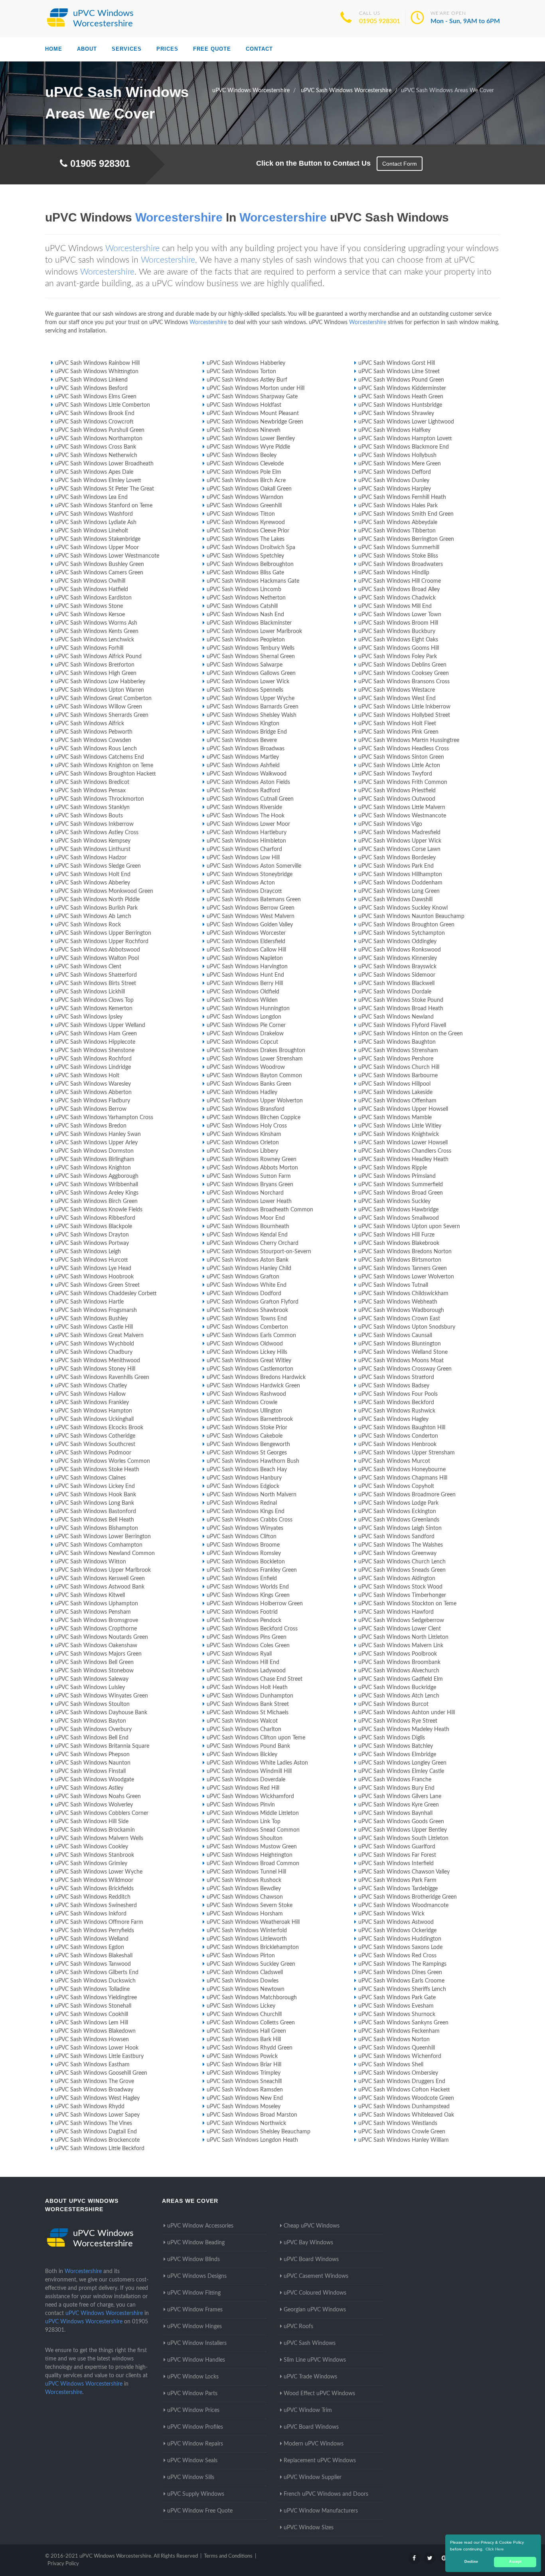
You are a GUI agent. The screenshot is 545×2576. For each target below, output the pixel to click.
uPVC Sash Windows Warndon (245, 497)
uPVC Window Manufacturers (321, 2511)
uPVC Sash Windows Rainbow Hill (97, 363)
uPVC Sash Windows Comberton (247, 1327)
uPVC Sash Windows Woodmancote (403, 1905)
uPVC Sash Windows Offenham (397, 1101)
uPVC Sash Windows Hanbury (244, 1478)
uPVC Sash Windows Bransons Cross (404, 682)
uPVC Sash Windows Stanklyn (92, 807)
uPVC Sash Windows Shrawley (396, 414)
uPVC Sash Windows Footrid (242, 1612)
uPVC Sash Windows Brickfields (94, 1889)
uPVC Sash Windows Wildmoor (94, 1880)
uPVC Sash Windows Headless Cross (404, 749)
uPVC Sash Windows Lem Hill (92, 2023)
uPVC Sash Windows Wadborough (401, 1310)
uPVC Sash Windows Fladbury (93, 1101)
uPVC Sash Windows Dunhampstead (404, 2107)
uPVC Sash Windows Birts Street (96, 983)
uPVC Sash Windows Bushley (91, 1319)
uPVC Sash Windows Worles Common (103, 1461)
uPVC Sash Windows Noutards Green (102, 1637)
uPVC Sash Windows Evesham (396, 2006)
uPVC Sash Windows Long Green (399, 891)
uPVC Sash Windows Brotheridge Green (408, 1897)
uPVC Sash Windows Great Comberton (103, 698)
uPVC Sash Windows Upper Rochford (102, 942)
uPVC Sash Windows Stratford (396, 1377)
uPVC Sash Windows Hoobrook (94, 1277)
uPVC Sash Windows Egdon (90, 1947)
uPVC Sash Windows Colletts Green (251, 2023)
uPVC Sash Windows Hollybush (397, 455)
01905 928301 (380, 21)
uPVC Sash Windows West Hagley (97, 2098)
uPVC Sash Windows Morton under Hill (256, 388)
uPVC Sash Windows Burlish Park (96, 908)
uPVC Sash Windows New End (245, 2098)
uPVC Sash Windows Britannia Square (102, 1746)
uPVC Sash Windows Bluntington (400, 1344)
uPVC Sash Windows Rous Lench (96, 749)
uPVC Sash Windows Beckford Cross (252, 1629)
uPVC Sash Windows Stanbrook (95, 1855)
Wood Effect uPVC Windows (319, 2394)
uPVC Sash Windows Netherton (246, 598)
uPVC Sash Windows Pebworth (94, 732)
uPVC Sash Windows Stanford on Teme (104, 506)
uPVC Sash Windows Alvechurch (399, 1671)
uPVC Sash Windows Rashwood (246, 1394)
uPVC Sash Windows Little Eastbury (99, 2056)
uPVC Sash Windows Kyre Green (399, 1805)
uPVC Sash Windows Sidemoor (397, 975)
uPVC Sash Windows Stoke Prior (247, 1428)
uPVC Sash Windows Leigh (88, 1252)
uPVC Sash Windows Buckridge (397, 1688)
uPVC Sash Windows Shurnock (397, 2014)
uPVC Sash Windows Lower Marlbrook (254, 631)
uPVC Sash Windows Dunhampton (250, 1696)
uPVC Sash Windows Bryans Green (250, 1185)
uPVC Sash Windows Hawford (396, 1612)
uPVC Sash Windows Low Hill (243, 858)
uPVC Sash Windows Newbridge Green (255, 422)
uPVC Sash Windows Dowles (243, 1981)
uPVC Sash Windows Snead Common (253, 1830)
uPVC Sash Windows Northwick (246, 2123)
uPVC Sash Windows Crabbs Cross (250, 1520)
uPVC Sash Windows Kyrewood (246, 522)
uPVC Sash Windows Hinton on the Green (411, 1034)
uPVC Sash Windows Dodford (244, 1294)
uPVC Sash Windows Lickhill (90, 992)
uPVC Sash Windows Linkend (91, 380)
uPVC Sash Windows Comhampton (99, 1545)
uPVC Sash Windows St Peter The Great (105, 489)
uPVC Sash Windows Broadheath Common (260, 1210)
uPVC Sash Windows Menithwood (98, 1361)
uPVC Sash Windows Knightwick (399, 1134)
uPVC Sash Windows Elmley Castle (401, 1771)
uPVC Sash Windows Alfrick (90, 724)
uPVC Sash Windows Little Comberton (103, 405)
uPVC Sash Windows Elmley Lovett (98, 481)
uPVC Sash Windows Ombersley (398, 2073)
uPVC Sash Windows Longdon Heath (252, 2140)
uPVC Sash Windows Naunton (93, 1763)
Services (127, 49)
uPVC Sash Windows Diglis (392, 1738)
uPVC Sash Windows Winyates (245, 1528)
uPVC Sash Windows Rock (88, 925)
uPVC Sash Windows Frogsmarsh (96, 1310)
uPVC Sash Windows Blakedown (95, 2031)
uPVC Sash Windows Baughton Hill (402, 1428)
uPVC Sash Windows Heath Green (401, 397)
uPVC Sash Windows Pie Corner (246, 1025)
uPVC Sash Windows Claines (90, 1478)
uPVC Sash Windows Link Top (244, 1822)
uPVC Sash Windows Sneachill (244, 2081)
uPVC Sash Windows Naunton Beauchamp (411, 916)
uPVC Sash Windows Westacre (397, 690)
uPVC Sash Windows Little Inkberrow (404, 707)
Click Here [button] (495, 2549)
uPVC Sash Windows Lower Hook (97, 2048)
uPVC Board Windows (311, 2259)
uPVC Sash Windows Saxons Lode (400, 1947)
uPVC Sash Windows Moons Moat (401, 1361)
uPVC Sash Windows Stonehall (93, 2006)
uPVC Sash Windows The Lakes (246, 539)
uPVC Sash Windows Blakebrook (399, 1243)
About (87, 49)
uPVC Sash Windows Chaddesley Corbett (106, 1294)
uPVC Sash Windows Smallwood (399, 1218)
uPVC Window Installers (197, 2343)
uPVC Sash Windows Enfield (242, 1579)
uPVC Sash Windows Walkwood (247, 774)
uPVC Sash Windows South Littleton (403, 1838)
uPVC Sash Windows (310, 2343)
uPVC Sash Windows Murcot (394, 1461)
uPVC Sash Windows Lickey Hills (247, 1352)
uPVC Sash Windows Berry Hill (245, 983)
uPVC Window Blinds (194, 2259)
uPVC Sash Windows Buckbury (397, 631)
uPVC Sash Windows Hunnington (248, 1009)
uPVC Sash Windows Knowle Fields (99, 1210)
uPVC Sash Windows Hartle (89, 1302)
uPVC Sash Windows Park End (396, 866)
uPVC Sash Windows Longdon (244, 1017)
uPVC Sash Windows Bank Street (248, 1704)
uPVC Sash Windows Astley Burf (247, 380)
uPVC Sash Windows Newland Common (105, 1553)
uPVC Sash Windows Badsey (394, 1386)
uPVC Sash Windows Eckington (397, 1512)
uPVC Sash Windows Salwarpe (245, 665)
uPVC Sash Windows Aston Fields (248, 782)
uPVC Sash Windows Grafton (243, 1277)
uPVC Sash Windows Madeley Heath (404, 1729)
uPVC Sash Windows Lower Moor (248, 824)
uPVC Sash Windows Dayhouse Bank (101, 1713)
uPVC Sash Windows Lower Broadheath (104, 464)
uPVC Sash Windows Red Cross (397, 1956)
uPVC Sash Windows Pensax (90, 791)
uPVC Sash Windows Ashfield (243, 766)
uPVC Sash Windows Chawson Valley (404, 1872)
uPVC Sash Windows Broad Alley (399, 590)
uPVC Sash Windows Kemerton (94, 1009)
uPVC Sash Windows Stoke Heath (97, 1470)
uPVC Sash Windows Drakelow (245, 1034)
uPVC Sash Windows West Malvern (251, 916)
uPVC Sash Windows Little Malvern (402, 807)
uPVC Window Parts (192, 2394)
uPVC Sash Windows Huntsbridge (400, 405)
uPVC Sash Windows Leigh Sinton (400, 1528)
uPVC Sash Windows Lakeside (395, 1092)
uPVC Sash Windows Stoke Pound (401, 1000)
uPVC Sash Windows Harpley (395, 489)
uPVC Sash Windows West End (397, 698)
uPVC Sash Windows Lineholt (92, 531)
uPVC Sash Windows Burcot (393, 1704)
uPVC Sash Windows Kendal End (247, 1235)
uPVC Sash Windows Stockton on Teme (407, 1604)
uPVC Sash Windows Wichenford (400, 2056)
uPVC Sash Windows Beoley (242, 455)
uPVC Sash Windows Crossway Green (405, 1369)
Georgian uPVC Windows (315, 2310)
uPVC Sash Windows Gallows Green (251, 673)
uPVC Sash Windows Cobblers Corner (102, 1813)
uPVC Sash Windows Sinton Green (401, 757)
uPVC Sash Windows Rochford (93, 1059)
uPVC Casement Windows (316, 2276)
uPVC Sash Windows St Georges (247, 1453)
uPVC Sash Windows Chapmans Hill (403, 1478)
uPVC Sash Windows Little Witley (400, 1126)
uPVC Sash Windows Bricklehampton (253, 1947)
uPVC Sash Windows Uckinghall (94, 1419)
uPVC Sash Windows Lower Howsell (403, 1143)
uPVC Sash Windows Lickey (241, 2006)
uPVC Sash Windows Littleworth (247, 1939)
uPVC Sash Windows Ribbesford (95, 1218)
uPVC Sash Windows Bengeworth (248, 1444)
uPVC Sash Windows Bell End (92, 1738)
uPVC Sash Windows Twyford (395, 774)
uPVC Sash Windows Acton (241, 883)
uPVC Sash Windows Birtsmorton (400, 1260)
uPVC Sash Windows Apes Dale (94, 472)
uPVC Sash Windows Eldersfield (246, 942)
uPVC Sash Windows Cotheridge (95, 1436)
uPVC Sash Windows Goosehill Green (101, 2073)
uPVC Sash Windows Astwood (396, 1922)
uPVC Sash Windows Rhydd (90, 2107)
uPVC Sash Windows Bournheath (248, 1227)
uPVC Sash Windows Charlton (244, 1729)
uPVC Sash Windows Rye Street (398, 1721)
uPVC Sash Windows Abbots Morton (252, 1168)
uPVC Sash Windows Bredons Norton (405, 1252)
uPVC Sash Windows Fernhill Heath (402, 497)
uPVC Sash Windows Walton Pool (97, 958)
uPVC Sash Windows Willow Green (99, 707)
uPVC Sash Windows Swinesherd (96, 1905)
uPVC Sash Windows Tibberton (397, 531)
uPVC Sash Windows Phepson (92, 1755)
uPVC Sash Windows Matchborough (252, 1998)
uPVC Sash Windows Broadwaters (401, 564)
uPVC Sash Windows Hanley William (404, 2140)
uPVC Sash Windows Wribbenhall (97, 1185)
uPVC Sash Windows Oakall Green (249, 489)
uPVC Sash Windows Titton (241, 514)
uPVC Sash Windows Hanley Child (249, 1268)
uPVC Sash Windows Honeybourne (402, 1470)
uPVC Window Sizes (309, 2528)
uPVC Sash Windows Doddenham (400, 883)
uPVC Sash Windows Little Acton (399, 766)
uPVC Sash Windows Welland (92, 1939)
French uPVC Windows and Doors (326, 2494)
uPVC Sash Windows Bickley (242, 1755)
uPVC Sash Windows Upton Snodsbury (407, 1327)
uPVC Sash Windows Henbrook (397, 1444)
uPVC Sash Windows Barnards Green (253, 707)
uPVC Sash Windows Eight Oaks (398, 640)
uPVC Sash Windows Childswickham (403, 1294)
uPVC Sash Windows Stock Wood (400, 1587)
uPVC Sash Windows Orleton (243, 1143)
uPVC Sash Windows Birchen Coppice (254, 1118)
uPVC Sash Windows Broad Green (401, 1193)
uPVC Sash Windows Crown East (399, 1319)
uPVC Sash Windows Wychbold (95, 1344)
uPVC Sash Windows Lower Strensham (255, 1059)
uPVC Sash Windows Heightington (250, 1855)
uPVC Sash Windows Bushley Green (100, 564)
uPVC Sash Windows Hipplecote (95, 1042)
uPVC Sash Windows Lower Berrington (103, 1537)
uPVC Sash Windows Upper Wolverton (255, 1101)
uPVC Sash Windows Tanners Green (403, 1268)
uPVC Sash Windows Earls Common (251, 1335)
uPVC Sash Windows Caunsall (395, 1335)
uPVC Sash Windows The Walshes (401, 1545)
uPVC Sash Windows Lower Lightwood (406, 422)
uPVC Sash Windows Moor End (246, 1218)
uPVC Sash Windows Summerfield (401, 1185)
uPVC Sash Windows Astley (89, 1788)
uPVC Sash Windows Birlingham (95, 1159)
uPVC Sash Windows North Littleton (403, 1637)
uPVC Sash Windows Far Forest (397, 1855)
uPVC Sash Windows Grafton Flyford (253, 1302)
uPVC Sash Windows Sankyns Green (403, 2023)
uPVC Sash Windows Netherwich (96, 455)
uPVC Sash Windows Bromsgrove (97, 1620)
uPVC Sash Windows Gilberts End (97, 1973)
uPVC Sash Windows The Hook (246, 816)
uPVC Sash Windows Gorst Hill (397, 363)
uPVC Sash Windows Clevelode (245, 464)
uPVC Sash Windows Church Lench (402, 1562)
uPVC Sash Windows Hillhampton (400, 874)
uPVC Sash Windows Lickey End (95, 1486)
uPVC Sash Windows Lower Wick (248, 682)
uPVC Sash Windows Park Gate (397, 1998)
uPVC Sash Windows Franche (395, 1780)
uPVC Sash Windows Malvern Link (401, 1646)
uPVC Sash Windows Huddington (400, 1939)
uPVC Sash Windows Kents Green (97, 631)
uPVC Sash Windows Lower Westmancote (107, 556)
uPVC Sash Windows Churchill (244, 2014)
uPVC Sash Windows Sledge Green (98, 866)
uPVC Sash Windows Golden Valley (250, 925)
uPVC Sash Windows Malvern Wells (99, 1838)
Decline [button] (471, 2562)
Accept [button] (515, 2562)
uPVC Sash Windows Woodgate (95, 1780)
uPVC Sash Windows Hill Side (92, 1822)
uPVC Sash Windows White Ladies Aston (257, 1763)
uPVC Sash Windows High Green (96, 673)
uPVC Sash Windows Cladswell (245, 1973)
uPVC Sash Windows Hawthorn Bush (253, 1461)
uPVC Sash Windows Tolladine (92, 1989)
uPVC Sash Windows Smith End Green (406, 514)
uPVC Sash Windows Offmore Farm (99, 1922)
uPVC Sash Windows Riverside (244, 807)
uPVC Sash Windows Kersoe (90, 615)
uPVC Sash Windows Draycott (244, 891)
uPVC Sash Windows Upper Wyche (251, 698)
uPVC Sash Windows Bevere (242, 740)
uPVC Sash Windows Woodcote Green (406, 2098)
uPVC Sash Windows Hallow (90, 1394)
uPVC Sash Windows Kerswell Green (100, 1579)
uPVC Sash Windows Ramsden (245, 2090)
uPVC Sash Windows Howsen (92, 2040)
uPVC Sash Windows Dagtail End (96, 2132)
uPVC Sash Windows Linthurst (93, 849)
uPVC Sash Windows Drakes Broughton (256, 1051)
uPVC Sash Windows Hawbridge (398, 1210)
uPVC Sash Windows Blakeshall (94, 1956)
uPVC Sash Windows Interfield (396, 1864)
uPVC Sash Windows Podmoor (93, 1453)
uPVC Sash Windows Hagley (393, 1419)
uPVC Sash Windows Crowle (242, 1403)
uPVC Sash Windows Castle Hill (94, 1327)
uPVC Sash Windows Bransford (246, 1109)
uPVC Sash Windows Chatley (91, 1386)
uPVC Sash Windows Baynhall (395, 1813)
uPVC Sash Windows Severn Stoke (250, 1905)
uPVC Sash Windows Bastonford (96, 1512)
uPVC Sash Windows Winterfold (247, 1931)
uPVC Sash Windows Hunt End (245, 975)
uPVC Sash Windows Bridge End (247, 732)
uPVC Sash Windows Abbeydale (398, 522)
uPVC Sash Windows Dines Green (400, 1973)
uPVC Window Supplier (313, 2477)
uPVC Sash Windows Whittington (97, 372)
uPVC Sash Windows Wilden (242, 1000)
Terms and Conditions (228, 2556)
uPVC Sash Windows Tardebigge (398, 1889)
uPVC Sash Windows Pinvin (241, 1805)
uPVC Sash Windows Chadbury (94, 1352)
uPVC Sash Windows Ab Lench (93, 916)
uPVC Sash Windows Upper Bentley (403, 1830)
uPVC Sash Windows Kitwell (90, 1595)
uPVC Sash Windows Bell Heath (95, 1520)
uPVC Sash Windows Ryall (239, 1654)
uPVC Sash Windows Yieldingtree (96, 1998)
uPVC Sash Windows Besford (91, 388)
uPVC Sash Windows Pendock (244, 1620)
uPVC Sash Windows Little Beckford (100, 2149)
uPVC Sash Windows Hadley (242, 1092)
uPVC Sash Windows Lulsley (90, 1688)
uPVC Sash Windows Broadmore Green (407, 1495)
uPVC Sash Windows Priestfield (397, 791)
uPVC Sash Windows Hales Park (398, 506)
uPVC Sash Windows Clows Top (94, 1000)
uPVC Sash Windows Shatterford (96, 975)
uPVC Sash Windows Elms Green (96, 397)
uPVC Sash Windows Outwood (397, 799)
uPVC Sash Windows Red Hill (243, 1788)
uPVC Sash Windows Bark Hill (244, 2040)
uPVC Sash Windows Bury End (396, 1788)
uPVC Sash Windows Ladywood (246, 1671)
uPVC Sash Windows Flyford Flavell (402, 1025)
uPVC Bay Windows (308, 2243)
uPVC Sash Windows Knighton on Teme (104, 766)
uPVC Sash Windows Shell (391, 2065)
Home (54, 49)
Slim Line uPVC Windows (315, 2360)
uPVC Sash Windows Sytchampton (402, 933)
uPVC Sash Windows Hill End (243, 1662)
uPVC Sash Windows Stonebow (94, 1671)
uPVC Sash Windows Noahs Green (98, 1796)
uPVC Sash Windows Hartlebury (247, 833)
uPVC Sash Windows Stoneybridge (250, 874)
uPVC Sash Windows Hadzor (91, 858)
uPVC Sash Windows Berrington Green (406, 539)
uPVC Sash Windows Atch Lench (399, 1696)
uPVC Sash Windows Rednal (242, 1503)
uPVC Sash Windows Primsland (397, 1176)
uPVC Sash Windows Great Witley (249, 1361)
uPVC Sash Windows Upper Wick (400, 841)
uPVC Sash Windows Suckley (394, 1201)
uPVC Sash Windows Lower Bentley (251, 439)
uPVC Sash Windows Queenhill (397, 2048)
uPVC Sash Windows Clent (88, 967)
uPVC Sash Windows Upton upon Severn (409, 1227)
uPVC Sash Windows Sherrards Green (102, 715)
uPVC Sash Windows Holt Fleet (397, 724)
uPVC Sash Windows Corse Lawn (399, 849)
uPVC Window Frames (195, 2310)
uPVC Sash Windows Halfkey (394, 430)
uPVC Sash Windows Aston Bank (248, 1260)
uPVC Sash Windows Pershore (396, 1059)
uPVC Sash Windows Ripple (393, 1168)
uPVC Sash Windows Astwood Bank (100, 1587)
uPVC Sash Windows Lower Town (400, 615)
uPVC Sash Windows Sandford (396, 1537)
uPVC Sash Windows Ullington (244, 1411)
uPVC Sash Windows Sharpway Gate (252, 397)
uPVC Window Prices (193, 2410)
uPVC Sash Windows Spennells (245, 690)
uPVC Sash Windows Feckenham (399, 2031)
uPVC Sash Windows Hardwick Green (253, 1386)
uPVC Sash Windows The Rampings (402, 1964)
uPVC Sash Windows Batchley (396, 1746)
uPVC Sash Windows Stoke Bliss (398, 556)
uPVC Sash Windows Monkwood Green (104, 891)
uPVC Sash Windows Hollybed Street (404, 715)
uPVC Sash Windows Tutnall (393, 1285)
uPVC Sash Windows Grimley (91, 1864)
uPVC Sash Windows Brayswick (397, 967)
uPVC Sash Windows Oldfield (243, 992)
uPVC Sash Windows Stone (89, 606)
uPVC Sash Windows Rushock (244, 1880)
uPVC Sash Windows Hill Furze (396, 1235)
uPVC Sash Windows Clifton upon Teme (256, 1738)
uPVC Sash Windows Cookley (92, 1847)
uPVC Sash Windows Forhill (89, 648)
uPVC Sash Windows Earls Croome (401, 1981)
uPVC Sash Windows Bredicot (92, 782)
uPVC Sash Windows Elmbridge (397, 1755)
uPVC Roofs (298, 2327)
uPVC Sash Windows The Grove (95, 2081)
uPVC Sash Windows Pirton (241, 1956)
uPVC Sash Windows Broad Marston (252, 2115)
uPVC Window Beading (196, 2243)
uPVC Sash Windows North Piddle (97, 900)
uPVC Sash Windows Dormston (94, 1151)
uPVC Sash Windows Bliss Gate (245, 573)
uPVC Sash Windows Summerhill (399, 548)
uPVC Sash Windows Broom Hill (398, 623)
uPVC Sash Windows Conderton (398, 1436)
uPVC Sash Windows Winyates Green (102, 1696)
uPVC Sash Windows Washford (94, 514)
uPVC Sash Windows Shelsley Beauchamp (259, 2132)
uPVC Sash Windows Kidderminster (402, 388)
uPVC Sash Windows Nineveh (244, 430)
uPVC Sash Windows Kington (243, 724)
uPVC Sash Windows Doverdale (246, 1780)
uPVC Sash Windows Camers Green (99, 573)
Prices (167, 49)
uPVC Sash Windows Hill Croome (400, 581)
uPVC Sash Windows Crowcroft (94, 422)
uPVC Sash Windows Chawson (245, 1897)
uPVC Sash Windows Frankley (92, 1403)
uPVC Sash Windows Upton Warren (100, 690)
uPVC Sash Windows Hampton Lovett (405, 439)
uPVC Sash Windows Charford (244, 849)
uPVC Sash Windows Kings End (246, 1512)
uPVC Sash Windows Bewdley (244, 1889)
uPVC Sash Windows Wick (391, 1914)
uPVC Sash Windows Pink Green (398, 732)
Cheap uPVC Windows (312, 2226)
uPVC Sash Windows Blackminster (249, 623)
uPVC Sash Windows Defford (395, 472)
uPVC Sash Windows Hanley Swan (98, 1134)
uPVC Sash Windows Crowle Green (402, 2132)
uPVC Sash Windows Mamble (395, 1118)
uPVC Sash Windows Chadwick (397, 598)
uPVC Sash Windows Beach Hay (247, 1470)
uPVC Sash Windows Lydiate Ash (96, 522)
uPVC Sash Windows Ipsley (89, 1017)
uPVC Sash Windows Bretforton (95, 665)
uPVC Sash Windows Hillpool (394, 1084)
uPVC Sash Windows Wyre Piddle (248, 447)
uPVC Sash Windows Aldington (397, 1579)
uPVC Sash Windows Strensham (398, 1051)
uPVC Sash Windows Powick (242, 2056)
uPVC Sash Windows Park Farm (397, 1880)
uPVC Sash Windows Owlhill (90, 581)
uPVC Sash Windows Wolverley (94, 1805)
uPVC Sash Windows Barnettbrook (250, 1419)
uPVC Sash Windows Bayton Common (254, 1076)
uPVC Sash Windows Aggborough (97, 1176)
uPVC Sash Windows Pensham (93, 1612)
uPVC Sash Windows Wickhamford (250, 1796)
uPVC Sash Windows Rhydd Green (250, 2048)
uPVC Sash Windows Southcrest (95, 1444)
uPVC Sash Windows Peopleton (246, 640)
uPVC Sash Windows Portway (92, 1243)
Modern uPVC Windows (314, 2444)
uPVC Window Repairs (195, 2444)
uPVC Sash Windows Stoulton (92, 1704)
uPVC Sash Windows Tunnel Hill (246, 1872)
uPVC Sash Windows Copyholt (396, 1486)
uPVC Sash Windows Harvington (247, 967)
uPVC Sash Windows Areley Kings (97, 1193)
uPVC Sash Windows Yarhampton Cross (104, 1118)
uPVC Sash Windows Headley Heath (403, 1159)
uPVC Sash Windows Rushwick (397, 1411)
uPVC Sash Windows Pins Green (247, 1637)
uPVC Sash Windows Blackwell (396, 983)
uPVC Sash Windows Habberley (246, 363)
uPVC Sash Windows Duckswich (95, 1981)
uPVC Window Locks (193, 2377)
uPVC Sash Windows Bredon (91, 1126)
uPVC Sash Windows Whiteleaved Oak (406, 2115)
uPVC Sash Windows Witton (91, 1562)
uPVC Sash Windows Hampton (94, 1411)
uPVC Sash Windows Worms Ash (96, 623)
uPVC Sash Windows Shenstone (95, 1051)
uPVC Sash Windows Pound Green (401, 380)
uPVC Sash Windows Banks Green (249, 1084)
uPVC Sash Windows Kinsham (244, 1134)
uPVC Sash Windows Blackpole (94, 1227)
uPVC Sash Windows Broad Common (253, 1864)
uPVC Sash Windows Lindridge (93, 1067)
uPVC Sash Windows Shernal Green (251, 657)
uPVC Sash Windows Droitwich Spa (251, 548)
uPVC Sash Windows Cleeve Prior (248, 531)
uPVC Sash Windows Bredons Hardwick (256, 1377)
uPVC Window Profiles (195, 2427)
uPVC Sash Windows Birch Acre (246, 481)
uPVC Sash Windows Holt (87, 1076)
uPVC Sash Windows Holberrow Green (255, 1604)
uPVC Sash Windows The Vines (94, 2123)
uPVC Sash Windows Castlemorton (250, 1369)
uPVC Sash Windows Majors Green (98, 1654)
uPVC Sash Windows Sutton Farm (249, 1176)
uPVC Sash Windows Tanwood (93, 1964)
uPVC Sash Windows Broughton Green (406, 925)
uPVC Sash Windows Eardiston (93, 598)
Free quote (212, 49)
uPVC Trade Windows (310, 2377)
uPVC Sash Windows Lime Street (399, 372)
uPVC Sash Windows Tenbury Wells (251, 648)
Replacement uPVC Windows (320, 2461)
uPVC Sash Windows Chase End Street (255, 1679)
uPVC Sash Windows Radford (243, 791)
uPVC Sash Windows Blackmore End (404, 447)
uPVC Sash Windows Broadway (94, 2090)
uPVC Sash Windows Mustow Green (252, 1847)
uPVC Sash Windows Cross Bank (96, 447)
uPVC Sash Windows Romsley (244, 1553)
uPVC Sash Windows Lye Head (93, 1268)
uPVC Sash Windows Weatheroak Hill (253, 1922)
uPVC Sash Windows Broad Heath (401, 1009)
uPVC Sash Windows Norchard (245, 1193)
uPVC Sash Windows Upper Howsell (403, 1109)
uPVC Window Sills (191, 2477)
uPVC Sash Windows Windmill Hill (249, 1771)
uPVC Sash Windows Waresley (93, 1084)
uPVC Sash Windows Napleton (245, 958)
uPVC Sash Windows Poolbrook (398, 1654)
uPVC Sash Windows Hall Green (246, 2031)
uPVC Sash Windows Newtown (246, 1989)
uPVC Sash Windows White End (247, 1285)
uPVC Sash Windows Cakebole (245, 1436)
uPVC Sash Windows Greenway (397, 1553)
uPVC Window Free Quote (200, 2511)
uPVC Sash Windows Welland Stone (403, 1352)
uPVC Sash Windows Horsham (245, 1914)
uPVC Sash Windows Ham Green (96, 1034)
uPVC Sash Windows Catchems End (100, 757)
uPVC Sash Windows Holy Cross (247, 1126)
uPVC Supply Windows (196, 2494)
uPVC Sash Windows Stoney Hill (95, 1369)
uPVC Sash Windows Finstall (90, 1771)
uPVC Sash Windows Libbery (242, 1151)
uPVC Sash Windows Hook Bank (96, 1495)
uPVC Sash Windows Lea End (91, 497)
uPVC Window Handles (196, 2360)
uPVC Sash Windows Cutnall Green (250, 799)
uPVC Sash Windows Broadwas (246, 749)
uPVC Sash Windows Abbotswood (98, 950)
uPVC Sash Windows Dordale (395, 992)
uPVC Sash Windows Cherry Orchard (253, 1243)
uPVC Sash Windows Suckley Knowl (403, 908)
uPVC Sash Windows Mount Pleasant (253, 414)
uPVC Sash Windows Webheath (398, 1302)
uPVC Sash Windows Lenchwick (95, 640)
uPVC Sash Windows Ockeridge (397, 1931)
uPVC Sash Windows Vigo (390, 824)
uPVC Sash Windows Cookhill (92, 2014)
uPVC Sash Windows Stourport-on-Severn (259, 1252)
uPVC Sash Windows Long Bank (95, 1503)
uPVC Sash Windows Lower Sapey (97, 2115)
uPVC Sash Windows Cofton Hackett (404, 2090)
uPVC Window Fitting (194, 2293)
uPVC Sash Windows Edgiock (243, 1486)
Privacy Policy (63, 2564)
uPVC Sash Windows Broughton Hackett (106, 774)
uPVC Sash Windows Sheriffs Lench (402, 1989)
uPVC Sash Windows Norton (394, 2040)
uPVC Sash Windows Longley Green (402, 1763)
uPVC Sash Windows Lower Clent (400, 1629)
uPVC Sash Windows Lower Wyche (99, 1872)
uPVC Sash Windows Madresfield (399, 833)
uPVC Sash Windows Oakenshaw (96, 1646)
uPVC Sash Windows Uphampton (97, 1604)
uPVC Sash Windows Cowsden (93, 740)
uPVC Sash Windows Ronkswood (400, 950)
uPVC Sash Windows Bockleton (246, 1562)
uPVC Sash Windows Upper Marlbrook (103, 1570)
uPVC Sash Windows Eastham (92, 2065)
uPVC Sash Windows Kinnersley (398, 958)
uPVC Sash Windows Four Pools (398, 1394)
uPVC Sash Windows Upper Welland (100, 1025)
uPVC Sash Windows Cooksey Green (404, 673)
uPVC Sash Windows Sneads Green (402, 1570)
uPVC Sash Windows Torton (241, 372)
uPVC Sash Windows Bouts (89, 816)
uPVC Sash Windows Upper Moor (97, 548)
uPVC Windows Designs (197, 2276)
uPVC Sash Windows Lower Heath (249, 1201)
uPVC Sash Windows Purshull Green (100, 430)
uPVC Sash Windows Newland (396, 1017)
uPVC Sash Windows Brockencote (97, 2140)
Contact (259, 49)
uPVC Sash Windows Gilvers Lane (400, 1796)
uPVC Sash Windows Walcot (242, 1721)
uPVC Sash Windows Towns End (247, 1319)
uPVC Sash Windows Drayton (92, 1235)
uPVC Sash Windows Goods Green (401, 1822)
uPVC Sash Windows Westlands (398, 2123)
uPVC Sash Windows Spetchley (245, 556)
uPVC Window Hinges (195, 2327)
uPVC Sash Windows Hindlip (394, 573)
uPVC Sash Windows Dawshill (395, 900)
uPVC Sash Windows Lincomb (244, 590)
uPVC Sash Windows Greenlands (399, 1520)
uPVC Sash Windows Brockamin (95, 1830)
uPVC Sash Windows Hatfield (92, 590)
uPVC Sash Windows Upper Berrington (103, 933)
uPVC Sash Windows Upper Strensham (407, 1453)
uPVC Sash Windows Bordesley (397, 858)
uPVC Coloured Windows (315, 2293)
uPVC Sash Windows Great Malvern (99, 1335)
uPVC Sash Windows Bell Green (94, 1662)
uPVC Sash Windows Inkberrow (94, 824)
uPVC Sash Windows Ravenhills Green (102, 1377)
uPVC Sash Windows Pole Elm (244, 472)
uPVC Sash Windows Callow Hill (246, 950)
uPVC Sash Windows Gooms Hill (399, 648)
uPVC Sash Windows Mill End (395, 606)
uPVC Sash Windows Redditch (93, 1897)
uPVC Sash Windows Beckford (396, 1403)
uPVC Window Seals (192, 2461)
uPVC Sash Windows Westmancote (402, 816)
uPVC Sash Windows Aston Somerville (254, 866)
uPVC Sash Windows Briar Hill (244, 2065)
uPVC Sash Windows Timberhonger (402, 1595)
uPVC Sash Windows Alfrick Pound (98, 657)
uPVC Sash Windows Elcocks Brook (99, 1428)
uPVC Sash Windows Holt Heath (247, 1688)
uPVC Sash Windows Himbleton (246, 841)
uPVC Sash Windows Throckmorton (100, 799)
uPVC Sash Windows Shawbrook (247, 1310)
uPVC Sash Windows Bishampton (97, 1528)
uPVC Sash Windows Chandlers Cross (405, 1151)
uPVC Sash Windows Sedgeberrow (401, 1620)
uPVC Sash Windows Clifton (242, 1537)
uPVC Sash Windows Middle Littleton (253, 1813)
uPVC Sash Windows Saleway (92, 1679)
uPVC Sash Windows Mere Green (400, 464)
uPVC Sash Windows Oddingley (397, 942)
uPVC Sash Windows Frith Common (403, 782)
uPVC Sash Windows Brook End (95, 414)
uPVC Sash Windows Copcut (242, 1042)
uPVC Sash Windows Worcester (246, 933)
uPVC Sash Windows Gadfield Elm (401, 1679)
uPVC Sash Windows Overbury (93, 1729)
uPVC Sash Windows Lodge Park (398, 1503)
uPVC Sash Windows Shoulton (245, 1838)
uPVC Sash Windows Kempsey (93, 841)
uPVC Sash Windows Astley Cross (97, 833)
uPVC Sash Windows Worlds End (248, 1587)
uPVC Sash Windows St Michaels (248, 1713)
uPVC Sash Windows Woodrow (246, 1067)
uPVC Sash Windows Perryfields (95, 1931)
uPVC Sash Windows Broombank (399, 1662)
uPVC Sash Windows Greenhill (244, 506)
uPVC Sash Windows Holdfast (244, 405)
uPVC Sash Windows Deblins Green (402, 665)
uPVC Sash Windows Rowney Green (252, 1159)
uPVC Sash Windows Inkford (91, 1914)
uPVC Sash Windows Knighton (93, 1168)
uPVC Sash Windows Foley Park (398, 657)
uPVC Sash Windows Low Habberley (100, 682)
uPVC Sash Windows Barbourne (398, 1076)
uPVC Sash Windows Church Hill (399, 1067)
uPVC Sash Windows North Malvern (252, 1495)
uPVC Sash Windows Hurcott (92, 1260)
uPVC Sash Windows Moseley (244, 2107)
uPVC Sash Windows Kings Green (248, 1595)
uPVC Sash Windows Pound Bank (248, 1746)
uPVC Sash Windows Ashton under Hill (407, 1713)
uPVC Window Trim (308, 2410)
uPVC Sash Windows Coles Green (248, 1646)
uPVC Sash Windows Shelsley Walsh (252, 715)
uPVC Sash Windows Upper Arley (96, 1143)
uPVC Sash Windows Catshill (242, 606)
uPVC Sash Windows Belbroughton (250, 564)
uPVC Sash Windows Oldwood (245, 1344)
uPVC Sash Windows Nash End (245, 615)
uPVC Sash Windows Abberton (93, 1092)
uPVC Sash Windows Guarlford (397, 1847)
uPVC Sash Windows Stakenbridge (98, 539)
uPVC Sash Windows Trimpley (244, 2073)
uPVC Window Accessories (200, 2226)
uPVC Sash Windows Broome (243, 1545)
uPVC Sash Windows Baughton (397, 1042)
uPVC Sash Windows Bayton (91, 1721)
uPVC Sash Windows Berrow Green (251, 908)
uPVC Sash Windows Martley (243, 757)
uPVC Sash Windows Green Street (97, 1285)
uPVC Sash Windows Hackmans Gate (253, 581)
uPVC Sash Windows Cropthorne (96, 1629)
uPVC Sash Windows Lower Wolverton (406, 1277)
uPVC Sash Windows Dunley (394, 481)
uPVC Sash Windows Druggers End (402, 2081)
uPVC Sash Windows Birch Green (96, 1201)
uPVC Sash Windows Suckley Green (251, 1964)
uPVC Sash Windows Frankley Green (252, 1570)
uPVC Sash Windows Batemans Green (254, 900)
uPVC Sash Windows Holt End (93, 874)
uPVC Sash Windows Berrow (91, 1109)
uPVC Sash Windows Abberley (93, 883)
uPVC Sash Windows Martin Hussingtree (409, 740)
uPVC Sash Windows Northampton (99, 439)
